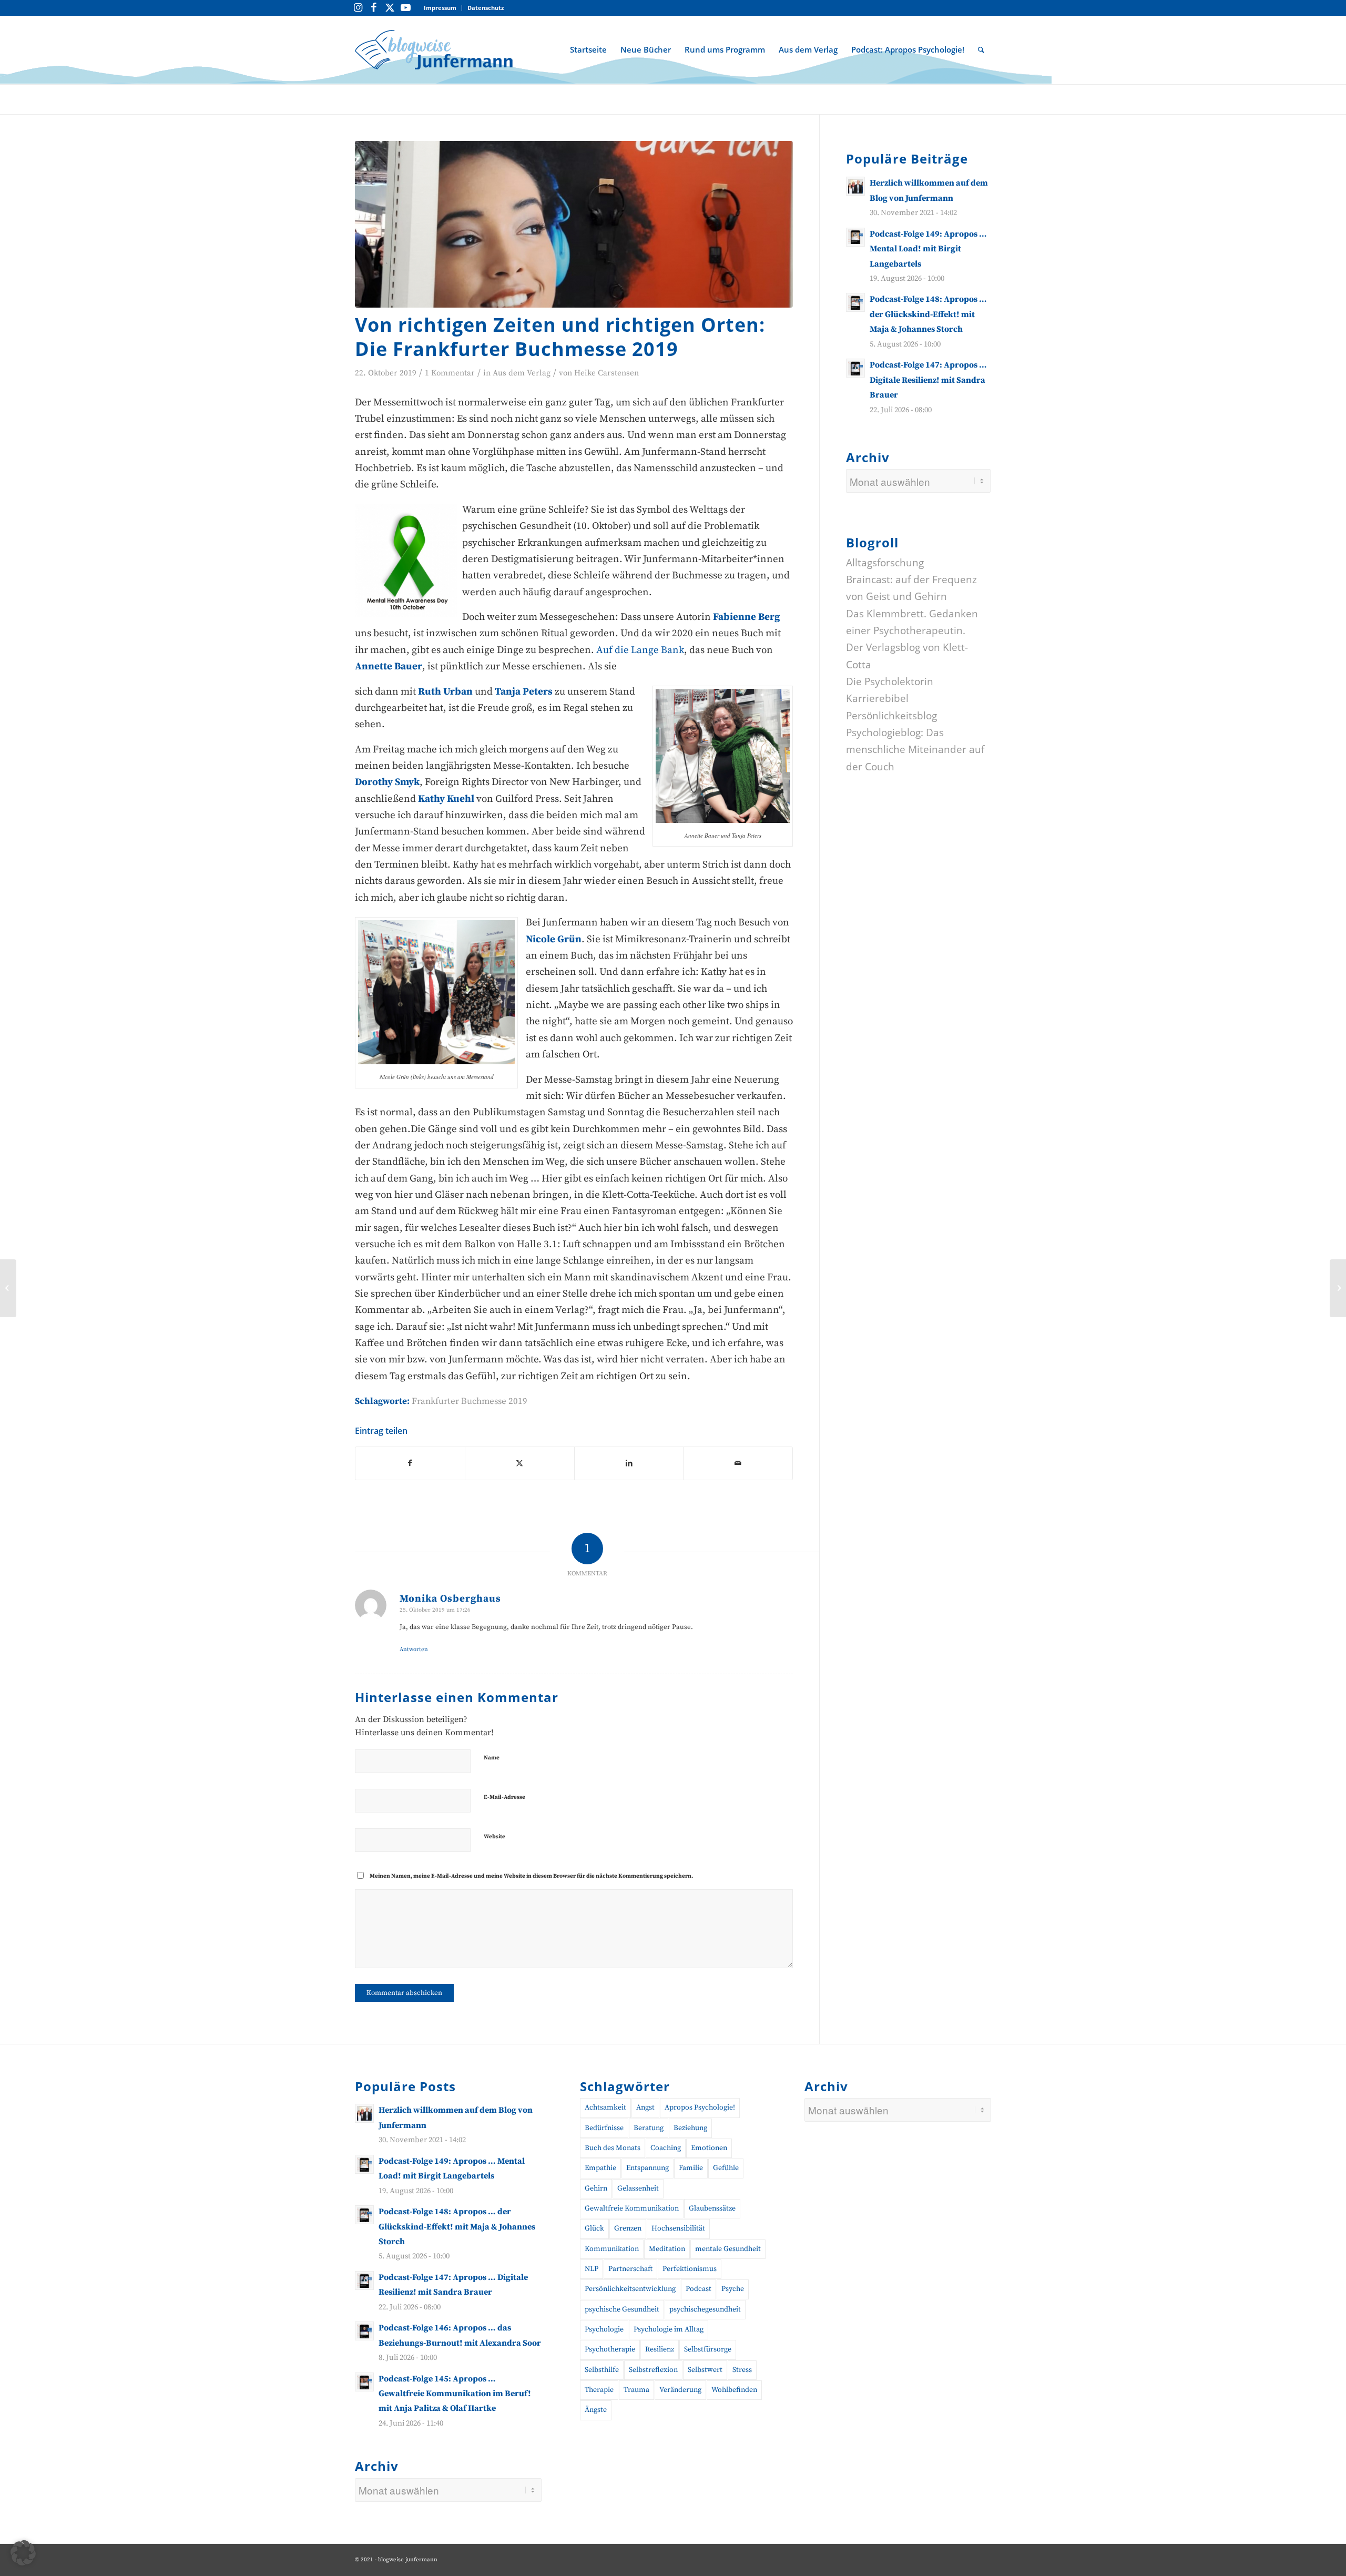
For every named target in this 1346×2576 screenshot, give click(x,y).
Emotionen (709, 2148)
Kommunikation (612, 2249)
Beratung (649, 2128)
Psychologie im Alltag (669, 2329)
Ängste (596, 2410)
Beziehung (690, 2128)
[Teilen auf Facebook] (410, 1463)
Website (494, 1837)
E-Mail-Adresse (504, 1797)
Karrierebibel (877, 698)
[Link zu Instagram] (358, 8)
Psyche (733, 2289)
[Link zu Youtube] (405, 8)
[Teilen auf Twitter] (520, 1463)
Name (492, 1758)
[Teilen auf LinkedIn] (629, 1463)
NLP (592, 2269)
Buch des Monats (613, 2148)
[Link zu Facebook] (374, 8)
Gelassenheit (638, 2188)
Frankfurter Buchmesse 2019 (470, 1401)
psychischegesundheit (705, 2309)
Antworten (414, 1650)
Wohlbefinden (734, 2390)
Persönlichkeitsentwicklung (630, 2289)
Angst (645, 2107)
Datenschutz (486, 8)
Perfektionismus (690, 2269)
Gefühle (726, 2168)
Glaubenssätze (712, 2208)
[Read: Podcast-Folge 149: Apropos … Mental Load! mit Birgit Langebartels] (855, 237)
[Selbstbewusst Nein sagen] (8, 1288)
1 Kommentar (450, 373)
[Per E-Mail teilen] (738, 1463)
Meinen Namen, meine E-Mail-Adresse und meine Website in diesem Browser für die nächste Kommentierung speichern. (531, 1876)
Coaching (666, 2148)
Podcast (699, 2289)
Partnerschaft (630, 2269)
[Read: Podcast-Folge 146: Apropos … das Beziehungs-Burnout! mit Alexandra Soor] (364, 2331)
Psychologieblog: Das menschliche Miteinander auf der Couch (915, 750)
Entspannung (647, 2168)
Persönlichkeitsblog (891, 715)
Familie (691, 2168)
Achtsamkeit (605, 2107)
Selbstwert (705, 2370)
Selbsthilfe (602, 2370)
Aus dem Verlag (522, 373)
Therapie (599, 2390)
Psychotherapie (610, 2349)
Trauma (636, 2390)
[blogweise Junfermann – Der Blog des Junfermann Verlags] (434, 49)
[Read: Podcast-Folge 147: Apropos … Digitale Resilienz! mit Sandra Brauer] (855, 368)
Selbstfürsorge (708, 2349)
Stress (742, 2370)
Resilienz (660, 2349)
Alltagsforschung (885, 562)
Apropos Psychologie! (700, 2107)
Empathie (600, 2168)
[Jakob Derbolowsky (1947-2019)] (1338, 1288)
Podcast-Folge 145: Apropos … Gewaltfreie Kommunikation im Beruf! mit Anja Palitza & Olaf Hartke (455, 2394)
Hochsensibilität (678, 2228)
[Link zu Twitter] (390, 8)
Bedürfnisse (604, 2128)
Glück (594, 2228)
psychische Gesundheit (622, 2309)
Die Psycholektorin (890, 681)
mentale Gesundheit (728, 2249)
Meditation (667, 2249)
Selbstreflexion (653, 2370)
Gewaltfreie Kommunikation (632, 2208)
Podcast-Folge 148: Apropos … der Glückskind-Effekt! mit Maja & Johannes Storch (928, 314)
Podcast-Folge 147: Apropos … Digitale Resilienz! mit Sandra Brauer (928, 380)
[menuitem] (440, 8)
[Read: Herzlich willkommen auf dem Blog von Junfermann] (855, 186)
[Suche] (981, 49)
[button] (23, 2553)
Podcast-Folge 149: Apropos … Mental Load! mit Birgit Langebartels (928, 248)
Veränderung (680, 2390)
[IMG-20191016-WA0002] (574, 224)
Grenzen (628, 2228)
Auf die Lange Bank (640, 650)
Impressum (440, 8)
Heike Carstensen (606, 373)
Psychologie (604, 2329)
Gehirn (596, 2188)
